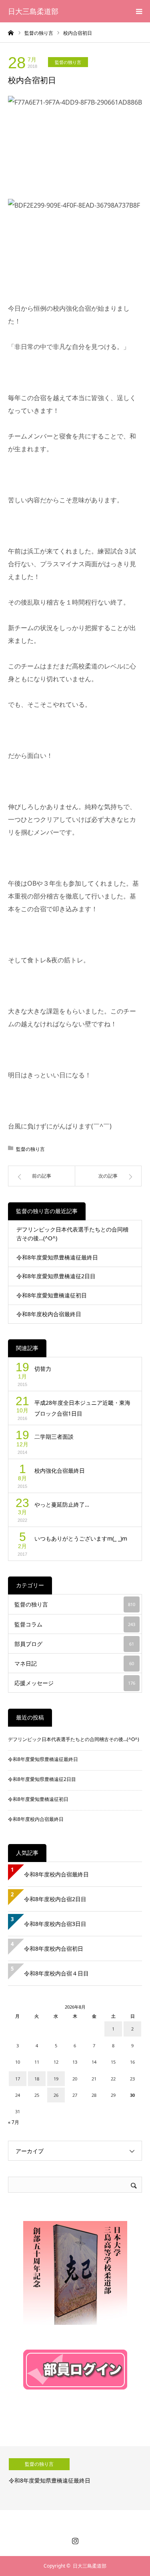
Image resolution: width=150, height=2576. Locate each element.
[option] (75, 2478)
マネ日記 (74, 1663)
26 (56, 2095)
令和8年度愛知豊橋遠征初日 (52, 1295)
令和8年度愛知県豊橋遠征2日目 (56, 1276)
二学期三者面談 (54, 1437)
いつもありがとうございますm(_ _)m (81, 1538)
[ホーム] (11, 32)
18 (37, 2079)
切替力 (43, 1369)
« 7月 (14, 2122)
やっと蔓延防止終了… (62, 1504)
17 (18, 2079)
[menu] (139, 11)
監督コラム (75, 1624)
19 (56, 2079)
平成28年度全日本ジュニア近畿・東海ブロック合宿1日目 (82, 1408)
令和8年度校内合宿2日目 (55, 1899)
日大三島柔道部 (33, 11)
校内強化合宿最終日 (60, 1470)
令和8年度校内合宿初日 (56, 1948)
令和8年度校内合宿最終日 (49, 1314)
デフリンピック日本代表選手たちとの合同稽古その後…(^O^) (72, 1234)
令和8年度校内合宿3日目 (55, 1924)
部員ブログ (74, 1644)
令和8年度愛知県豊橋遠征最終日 (57, 1257)
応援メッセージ (75, 1683)
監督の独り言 (68, 62)
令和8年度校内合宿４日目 (56, 1973)
